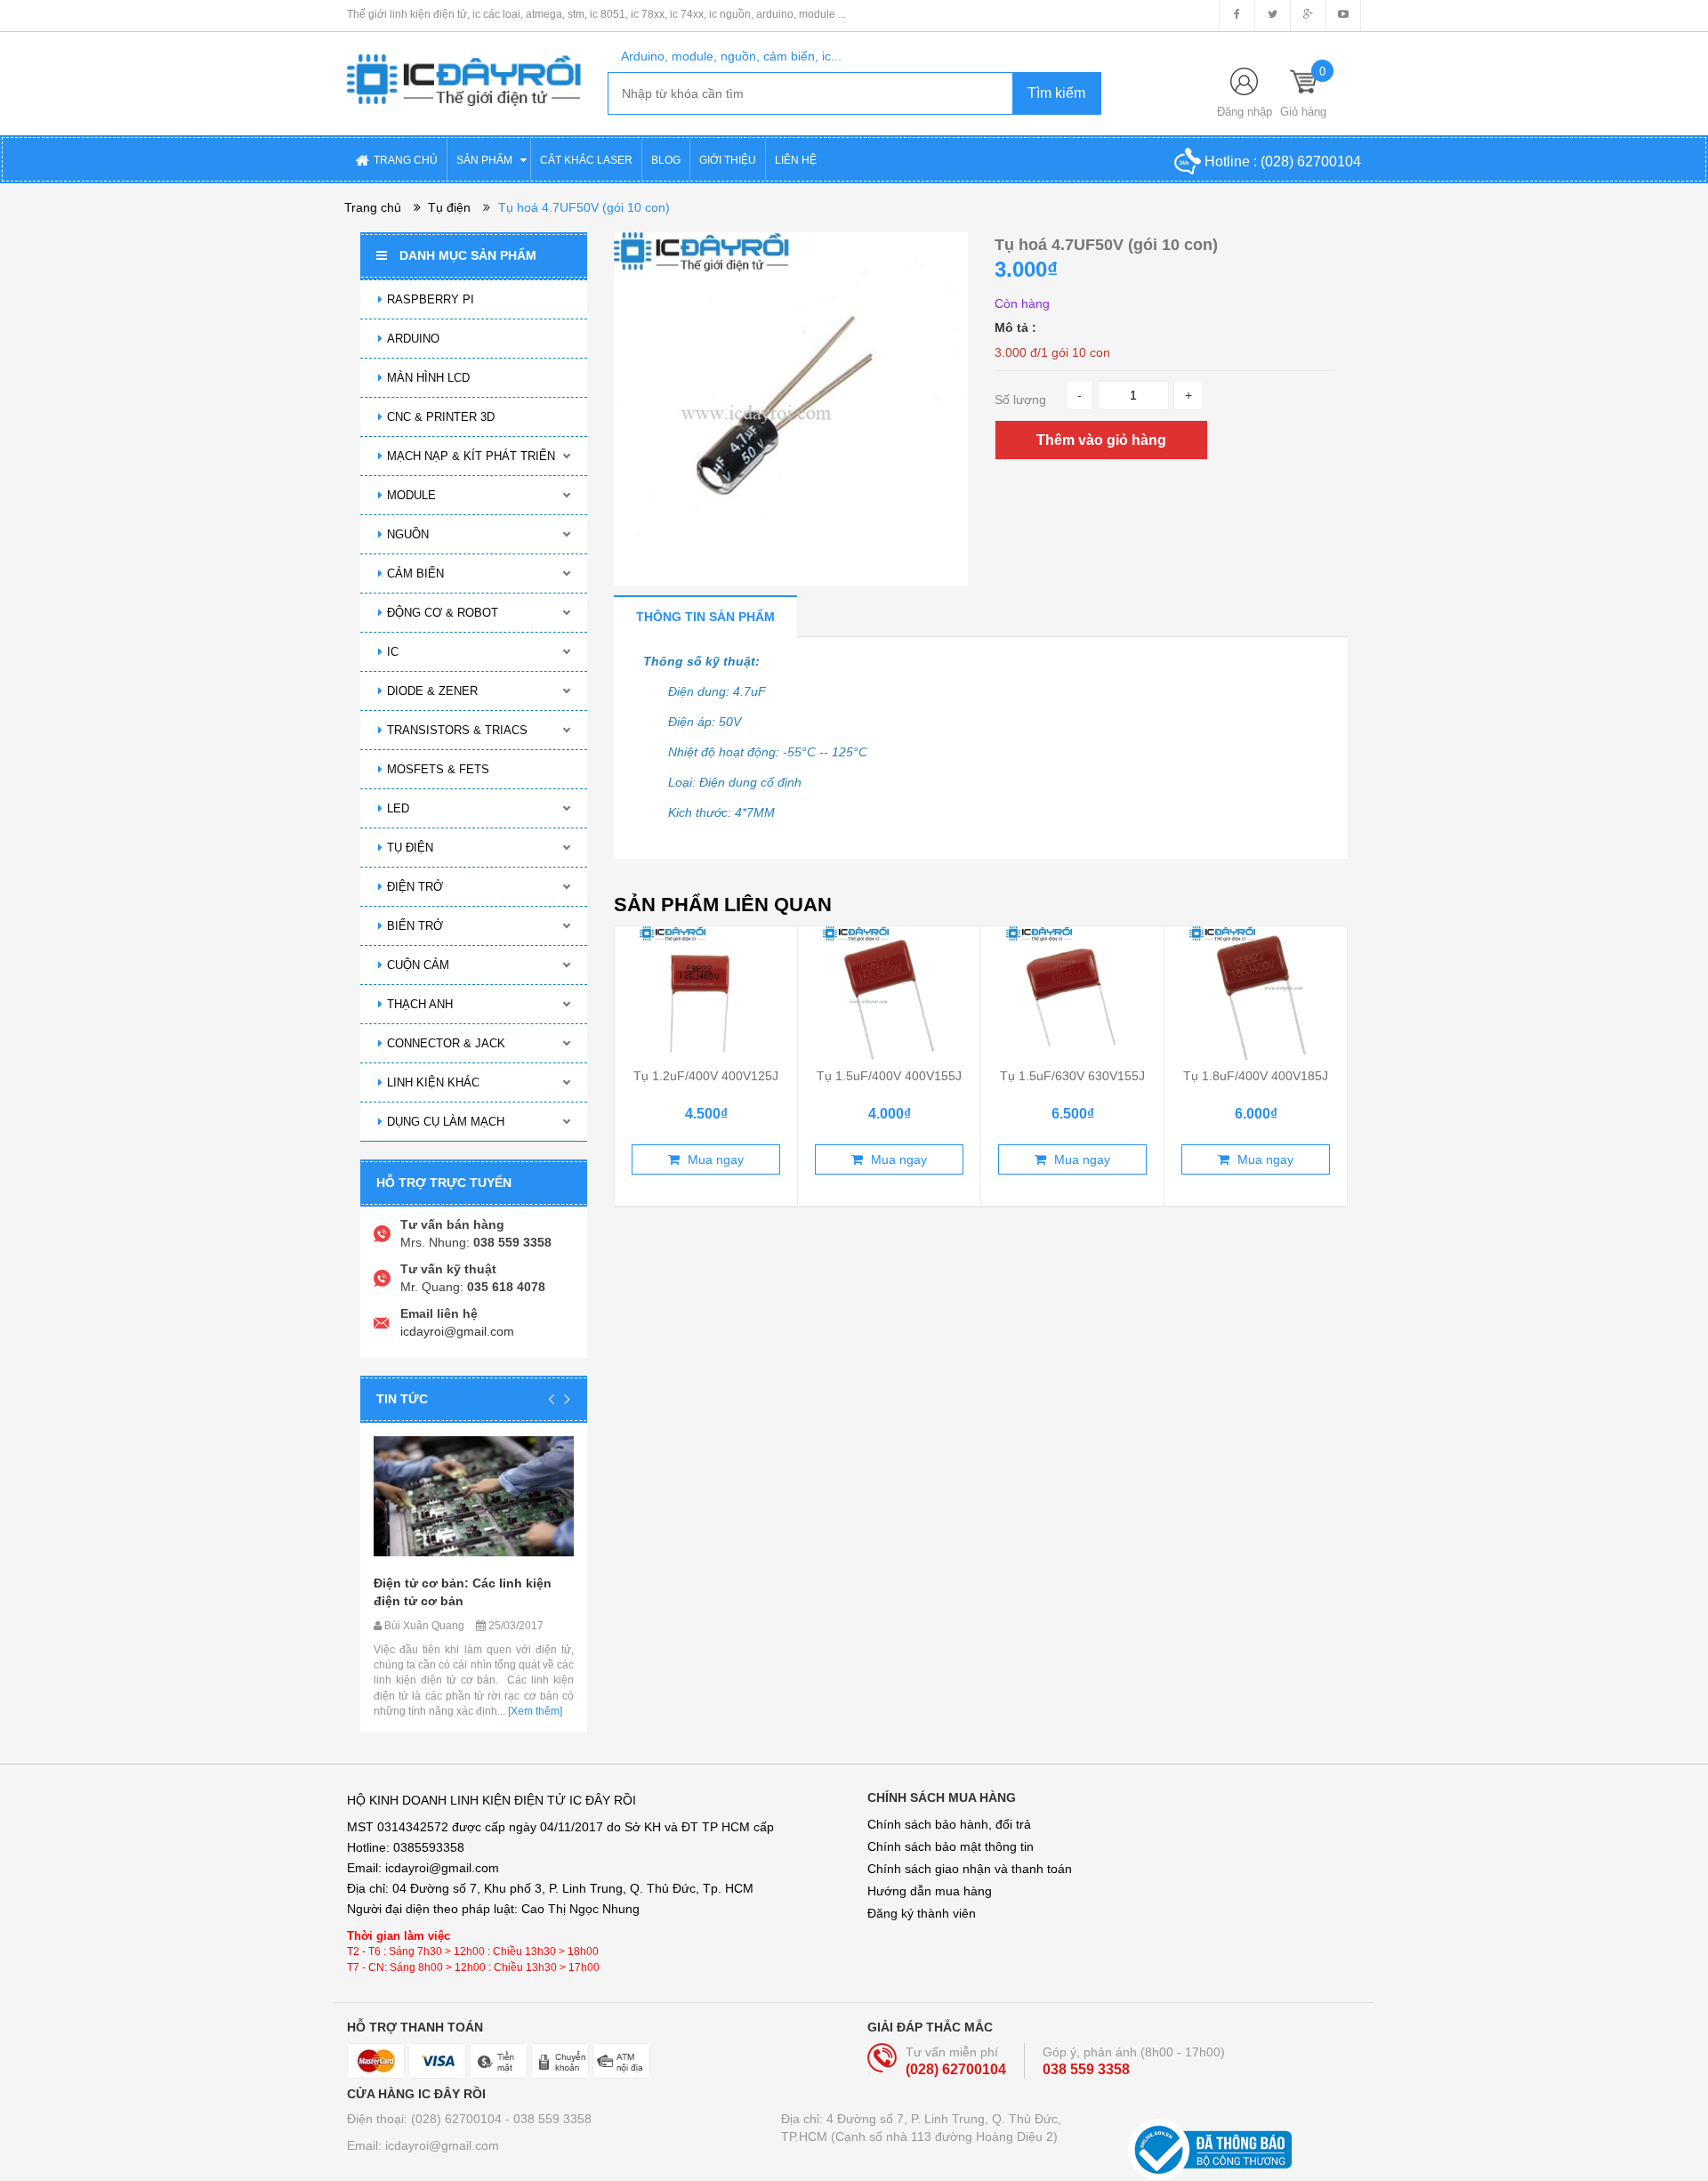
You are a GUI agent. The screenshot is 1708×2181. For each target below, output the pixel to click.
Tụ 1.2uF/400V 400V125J (706, 1076)
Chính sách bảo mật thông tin (951, 1846)
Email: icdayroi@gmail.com (423, 2145)
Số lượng (1020, 400)
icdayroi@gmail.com (457, 1331)
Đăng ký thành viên (922, 1913)
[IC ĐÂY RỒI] (464, 68)
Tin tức (402, 1399)
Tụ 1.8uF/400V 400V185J (1256, 1076)
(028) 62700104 (1311, 162)
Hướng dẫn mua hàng (930, 1891)
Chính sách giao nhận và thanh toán (970, 1869)
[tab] (705, 616)
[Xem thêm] (534, 1711)
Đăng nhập (1245, 112)
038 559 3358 (1086, 2069)
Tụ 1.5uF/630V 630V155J (1072, 1076)
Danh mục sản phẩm (468, 255)
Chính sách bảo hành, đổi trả (949, 1824)
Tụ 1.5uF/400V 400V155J (889, 1076)
